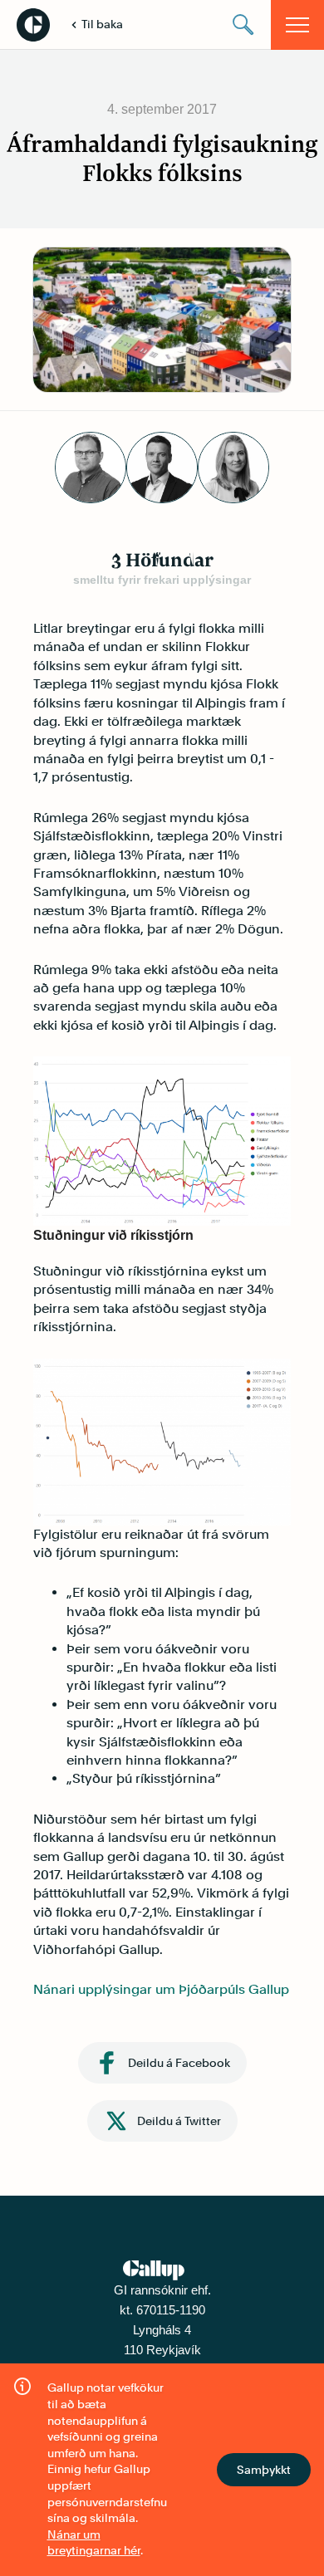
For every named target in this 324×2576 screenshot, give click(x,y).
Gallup (33, 25)
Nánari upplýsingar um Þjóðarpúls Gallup (161, 1989)
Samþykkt (264, 2470)
